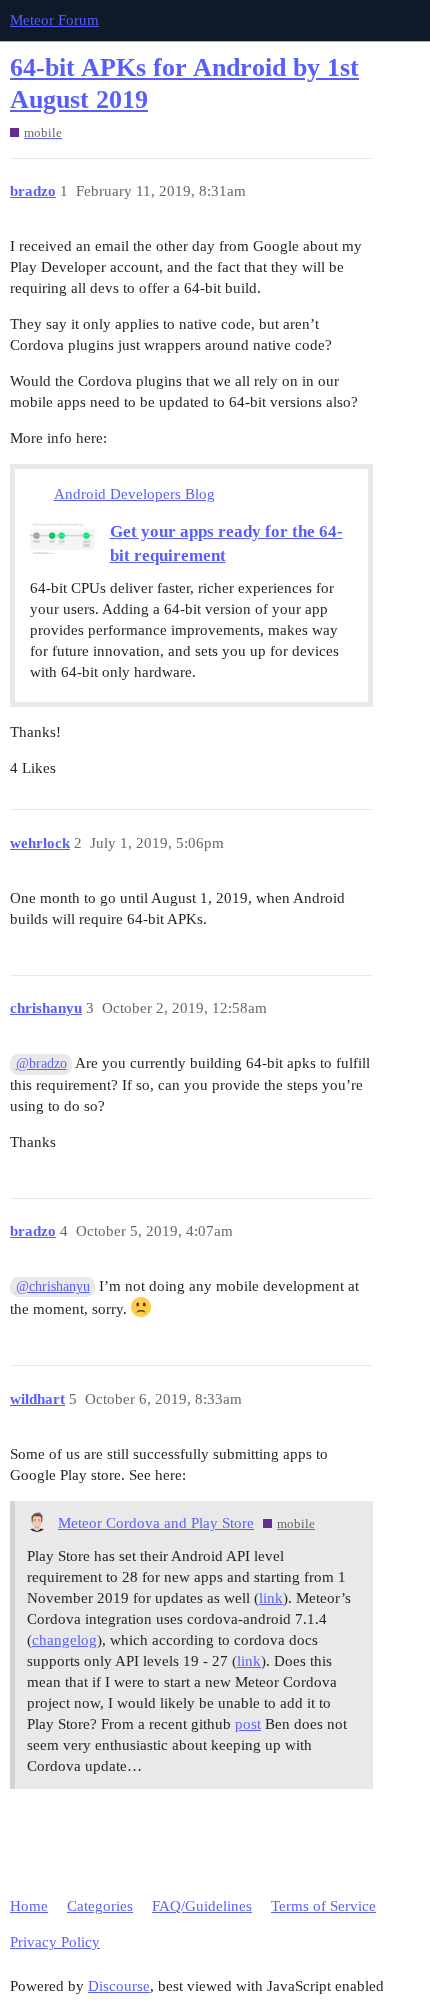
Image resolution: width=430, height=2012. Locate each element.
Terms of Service (323, 1906)
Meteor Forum (54, 20)
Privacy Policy (55, 1942)
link (271, 1598)
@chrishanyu (53, 1286)
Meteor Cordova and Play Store (156, 1523)
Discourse (119, 1986)
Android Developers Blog (134, 494)
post (248, 1724)
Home (29, 1906)
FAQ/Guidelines (202, 1906)
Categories (100, 1906)
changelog (64, 1640)
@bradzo (41, 1063)
